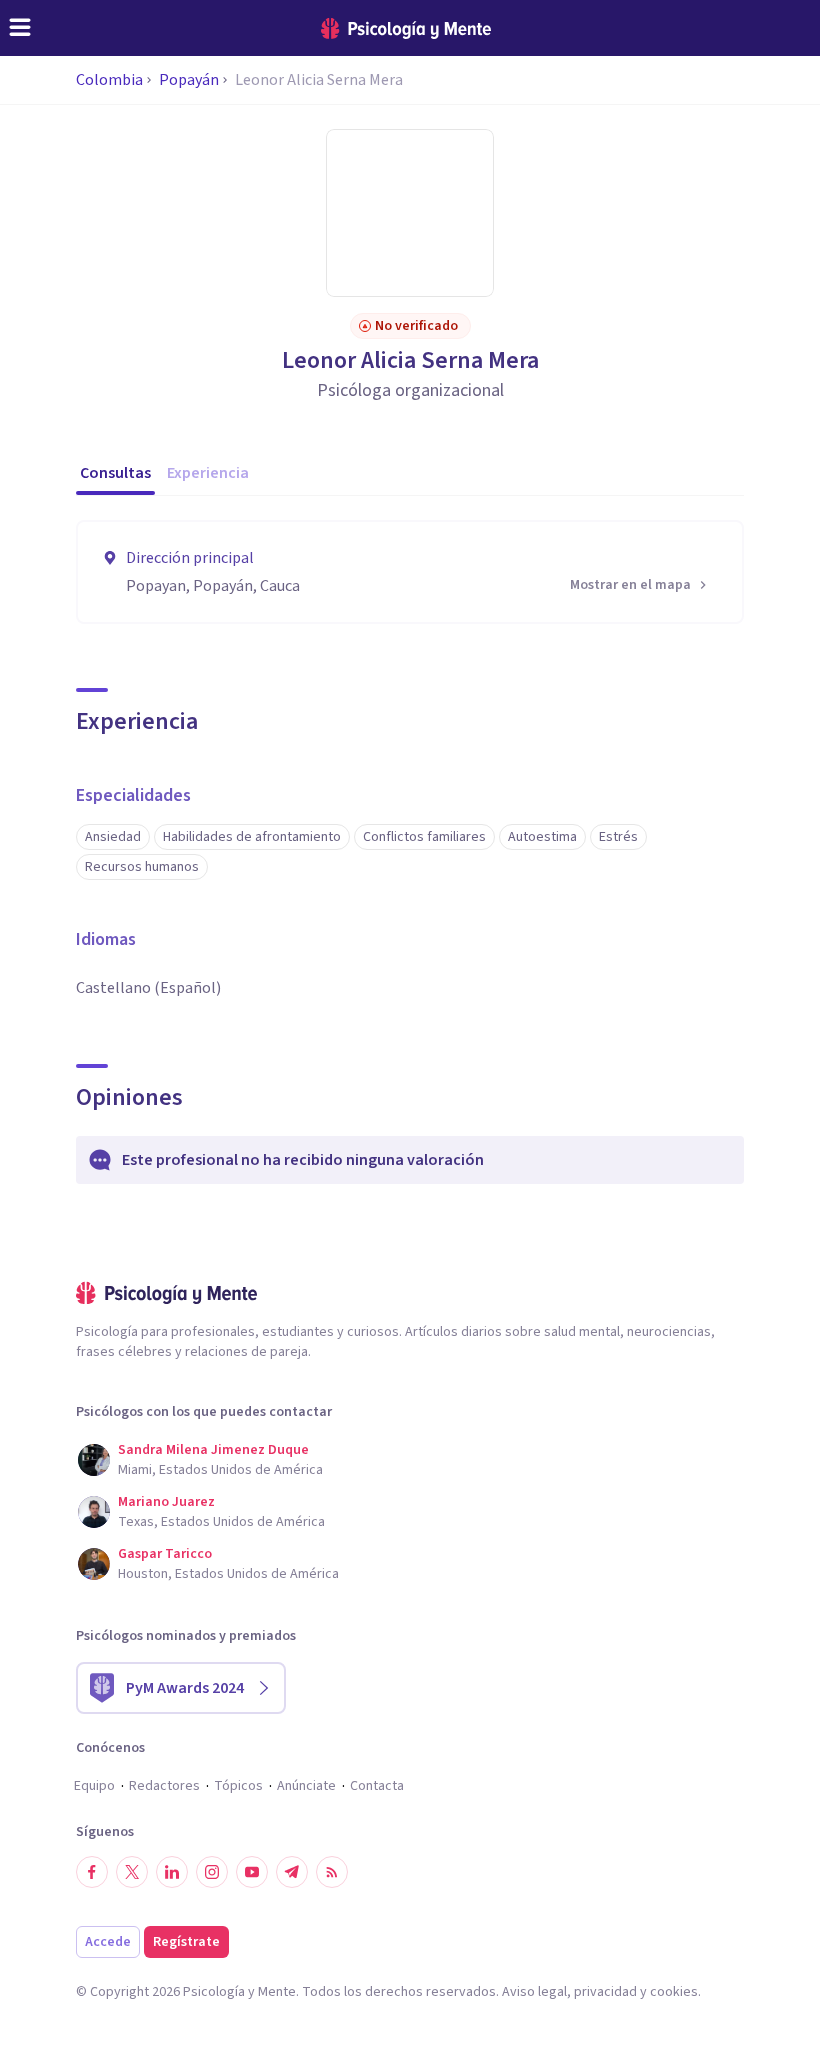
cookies (674, 1992)
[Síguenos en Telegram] (292, 1872)
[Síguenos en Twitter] (132, 1872)
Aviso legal (534, 1992)
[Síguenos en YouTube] (252, 1872)
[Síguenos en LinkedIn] (172, 1872)
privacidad (605, 1992)
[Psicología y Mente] (406, 28)
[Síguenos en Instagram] (212, 1872)
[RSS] (332, 1872)
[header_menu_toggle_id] (20, 28)
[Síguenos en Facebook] (92, 1872)
